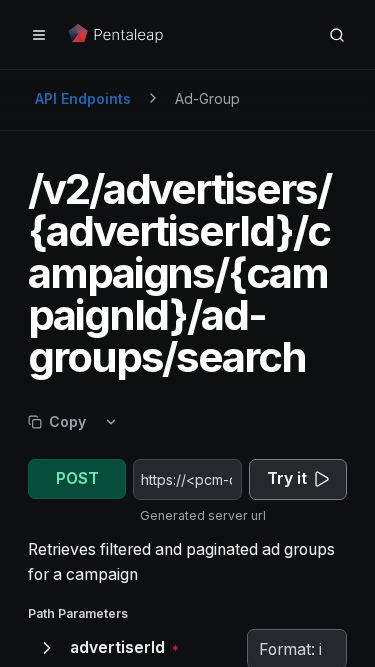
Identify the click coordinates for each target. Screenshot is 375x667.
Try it (287, 478)
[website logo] (117, 35)
